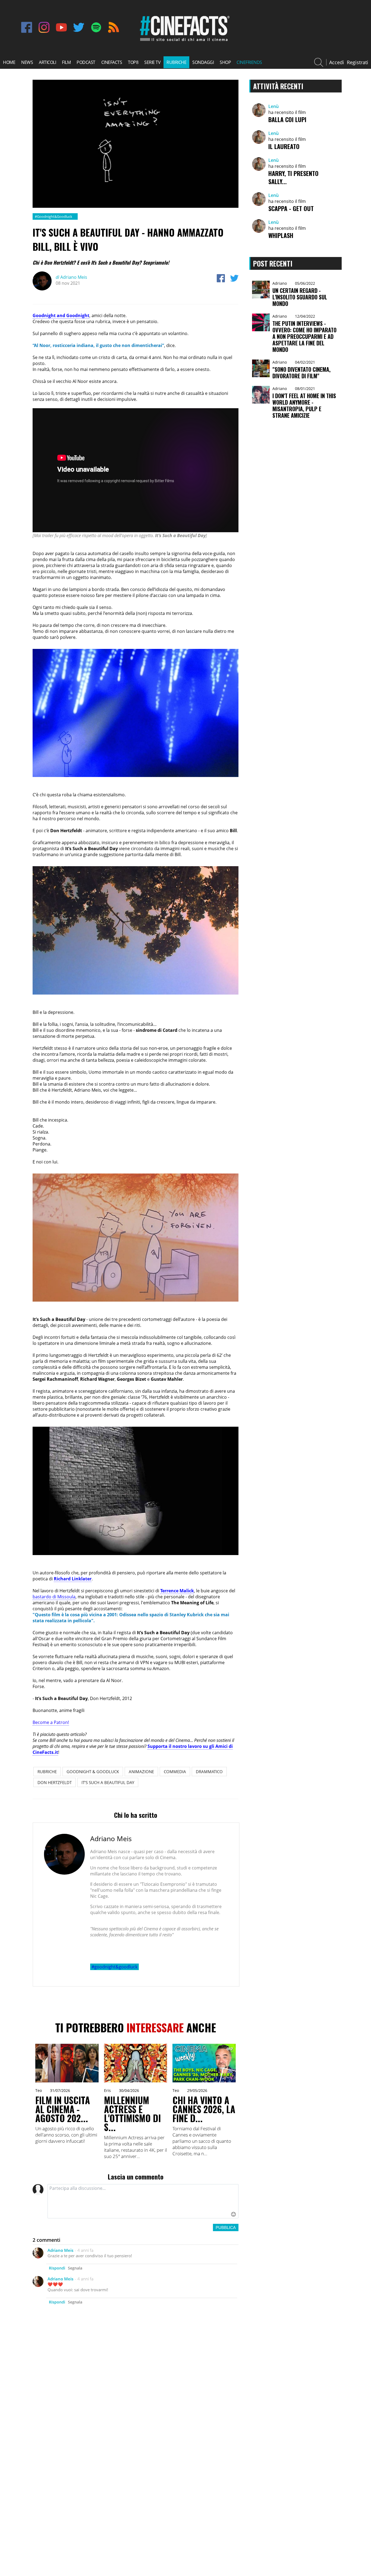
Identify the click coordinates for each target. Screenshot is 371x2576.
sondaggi (203, 62)
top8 (133, 62)
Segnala (75, 2268)
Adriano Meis (71, 277)
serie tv (152, 62)
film (66, 62)
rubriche (176, 62)
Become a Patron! (51, 1722)
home (9, 62)
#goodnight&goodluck (114, 1967)
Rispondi (57, 2268)
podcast (86, 62)
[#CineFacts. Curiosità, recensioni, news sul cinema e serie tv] (184, 41)
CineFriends (249, 62)
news (27, 62)
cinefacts (112, 62)
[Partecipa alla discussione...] (143, 2201)
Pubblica (226, 2227)
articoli (47, 62)
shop (225, 62)
